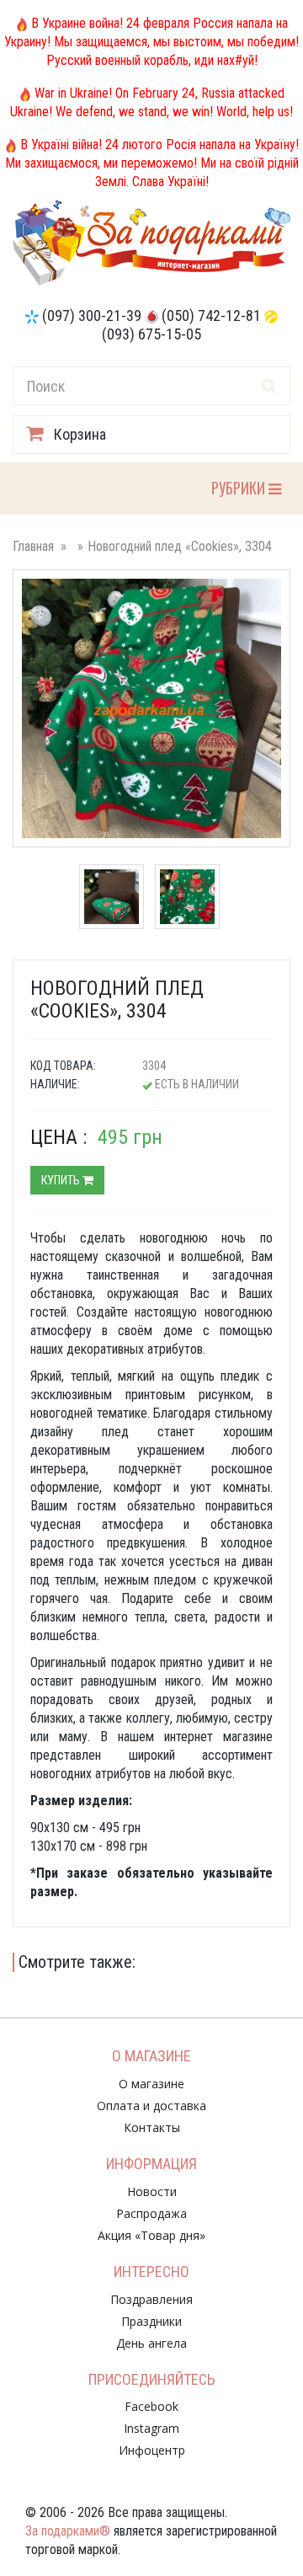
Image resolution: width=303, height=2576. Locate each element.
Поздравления (151, 2299)
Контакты (152, 2127)
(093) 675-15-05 (151, 334)
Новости (152, 2191)
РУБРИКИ (239, 487)
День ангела (151, 2343)
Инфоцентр (152, 2450)
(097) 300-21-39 (92, 315)
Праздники (151, 2321)
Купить (62, 1180)
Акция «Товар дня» (151, 2235)
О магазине (151, 2084)
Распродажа (151, 2213)
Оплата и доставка (151, 2106)
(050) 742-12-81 (211, 315)
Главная (33, 546)
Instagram (151, 2428)
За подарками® (68, 2531)
